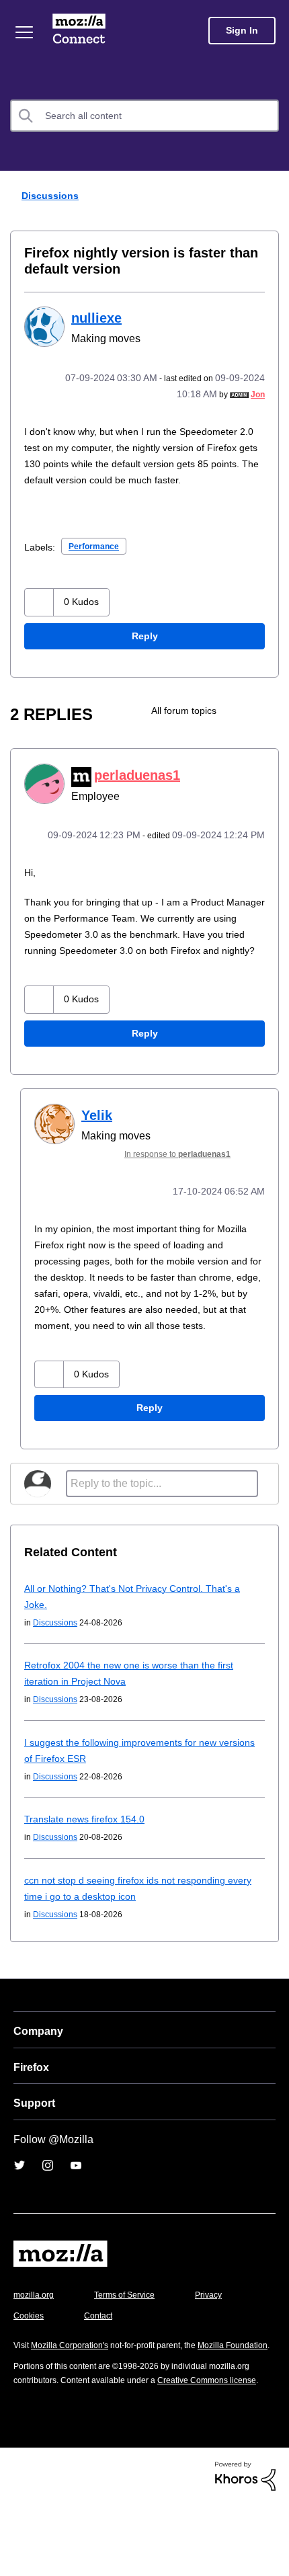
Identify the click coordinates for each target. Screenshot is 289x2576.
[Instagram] (48, 2214)
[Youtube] (76, 2214)
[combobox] (144, 116)
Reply (144, 652)
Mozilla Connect (79, 30)
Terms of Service (132, 2343)
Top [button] (18, 2547)
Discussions (48, 195)
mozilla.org (36, 2343)
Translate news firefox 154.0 (89, 1867)
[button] (39, 618)
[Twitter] (19, 2214)
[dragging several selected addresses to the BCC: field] (267, 727)
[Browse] (24, 32)
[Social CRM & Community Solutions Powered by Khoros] (245, 2551)
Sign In (242, 31)
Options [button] (270, 196)
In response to (185, 1186)
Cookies (100, 2364)
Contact (173, 2364)
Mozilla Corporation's (75, 2393)
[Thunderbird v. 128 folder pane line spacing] (244, 727)
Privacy (28, 2364)
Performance (98, 562)
